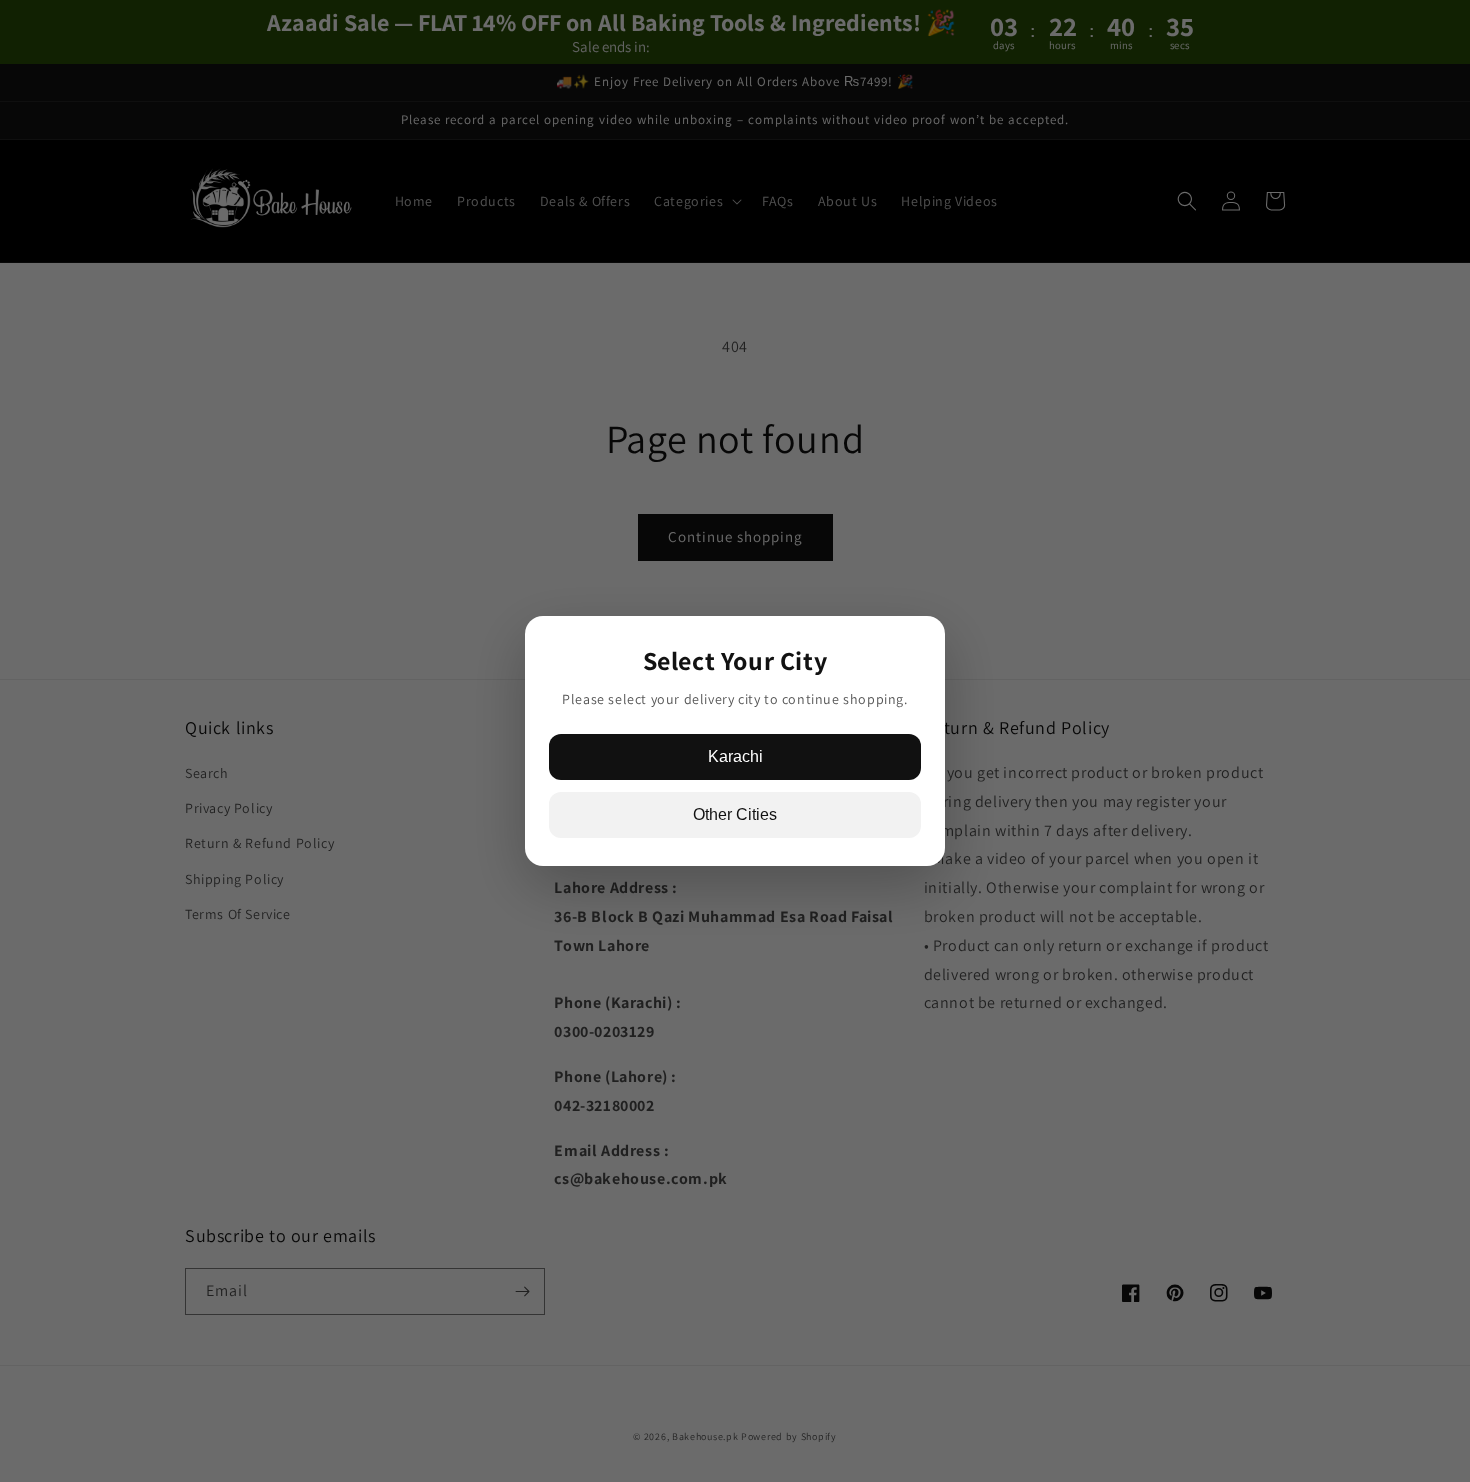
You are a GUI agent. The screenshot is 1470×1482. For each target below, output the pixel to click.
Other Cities (735, 814)
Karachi (735, 756)
